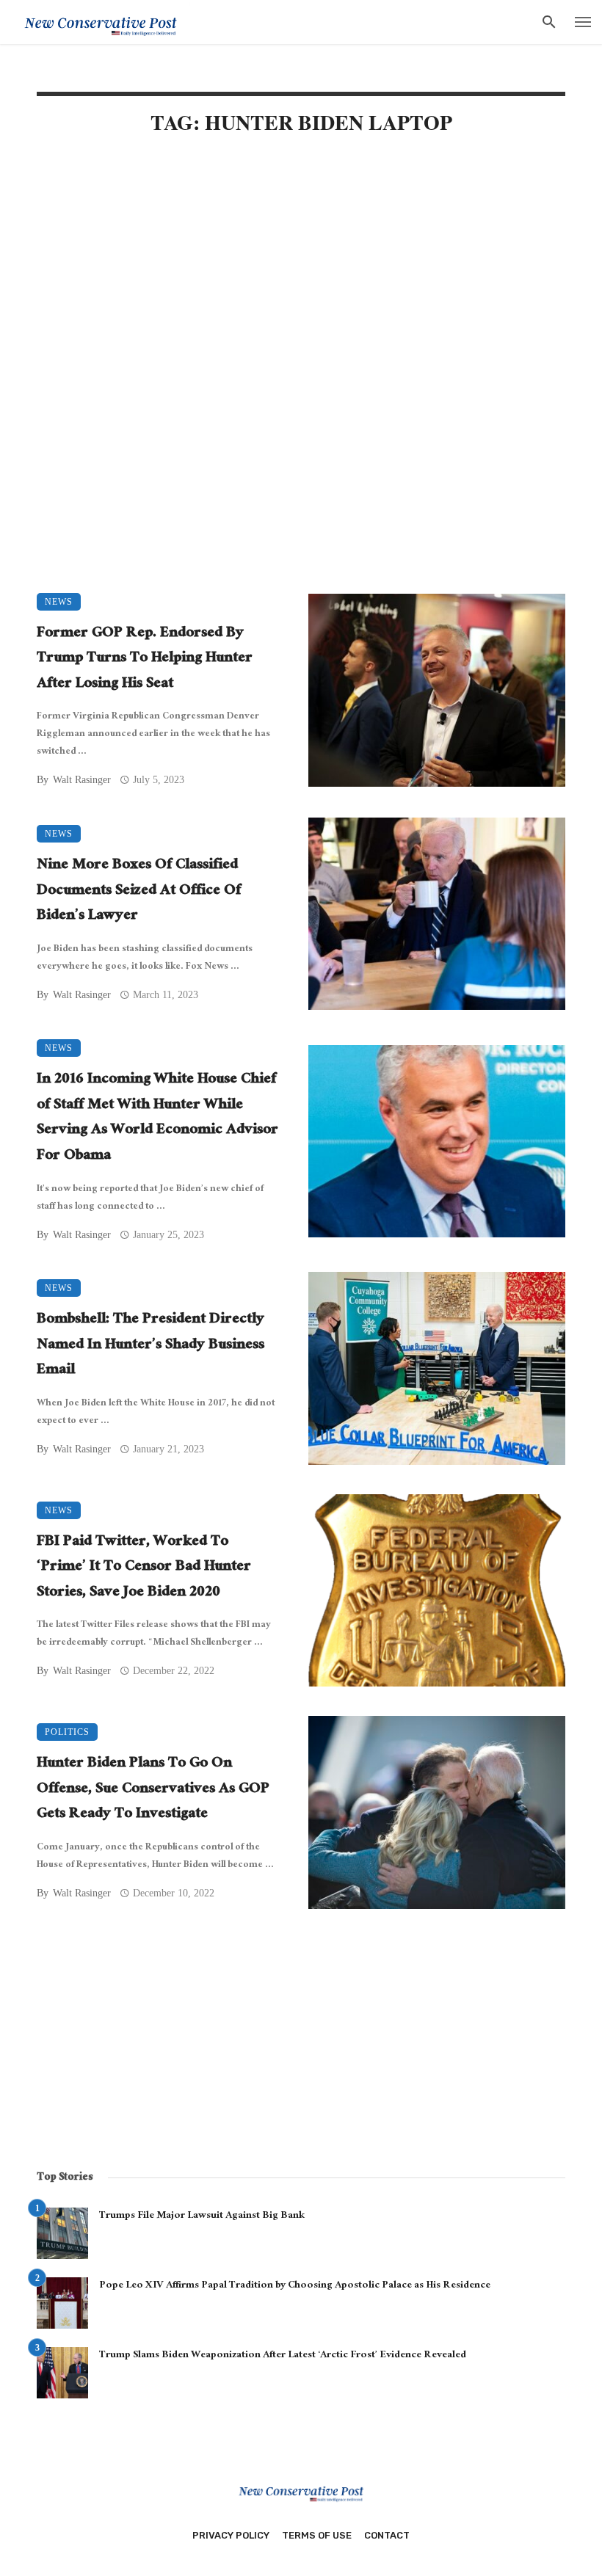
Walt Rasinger (82, 780)
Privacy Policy (231, 2535)
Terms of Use (317, 2535)
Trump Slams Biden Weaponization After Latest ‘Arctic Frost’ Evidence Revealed (283, 2356)
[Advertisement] (301, 273)
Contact (387, 2535)
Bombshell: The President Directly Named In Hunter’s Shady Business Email (150, 1346)
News (59, 602)
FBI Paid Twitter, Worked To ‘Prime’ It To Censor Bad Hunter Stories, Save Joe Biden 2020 (144, 1568)
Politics (67, 1732)
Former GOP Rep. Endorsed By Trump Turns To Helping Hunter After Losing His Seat (145, 660)
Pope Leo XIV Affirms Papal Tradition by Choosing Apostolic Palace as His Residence (295, 2286)
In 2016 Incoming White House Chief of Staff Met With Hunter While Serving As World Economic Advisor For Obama (157, 1118)
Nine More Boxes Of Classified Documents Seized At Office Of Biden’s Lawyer (139, 892)
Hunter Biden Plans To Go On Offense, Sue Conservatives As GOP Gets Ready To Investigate (153, 1790)
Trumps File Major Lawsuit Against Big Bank (202, 2216)
